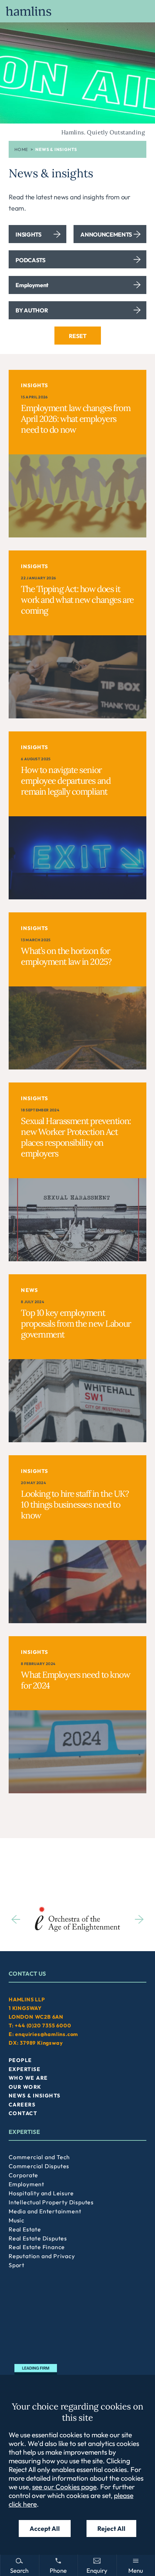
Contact (23, 2113)
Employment (26, 2184)
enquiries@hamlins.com (47, 2034)
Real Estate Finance (37, 2247)
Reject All (111, 2529)
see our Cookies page (64, 2487)
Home (21, 149)
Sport (17, 2265)
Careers (22, 2105)
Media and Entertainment (45, 2211)
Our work (25, 2087)
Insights (28, 234)
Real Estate (25, 2229)
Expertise (25, 2069)
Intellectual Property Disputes (51, 2202)
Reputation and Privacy (42, 2256)
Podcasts (30, 260)
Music (17, 2220)
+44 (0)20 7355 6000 (43, 2026)
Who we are (28, 2078)
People (20, 2060)
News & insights (35, 2096)
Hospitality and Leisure (41, 2193)
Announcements (106, 234)
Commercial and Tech (39, 2157)
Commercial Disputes (39, 2166)
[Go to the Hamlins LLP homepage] (77, 11)
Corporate (23, 2175)
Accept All (45, 2529)
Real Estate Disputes (38, 2238)
